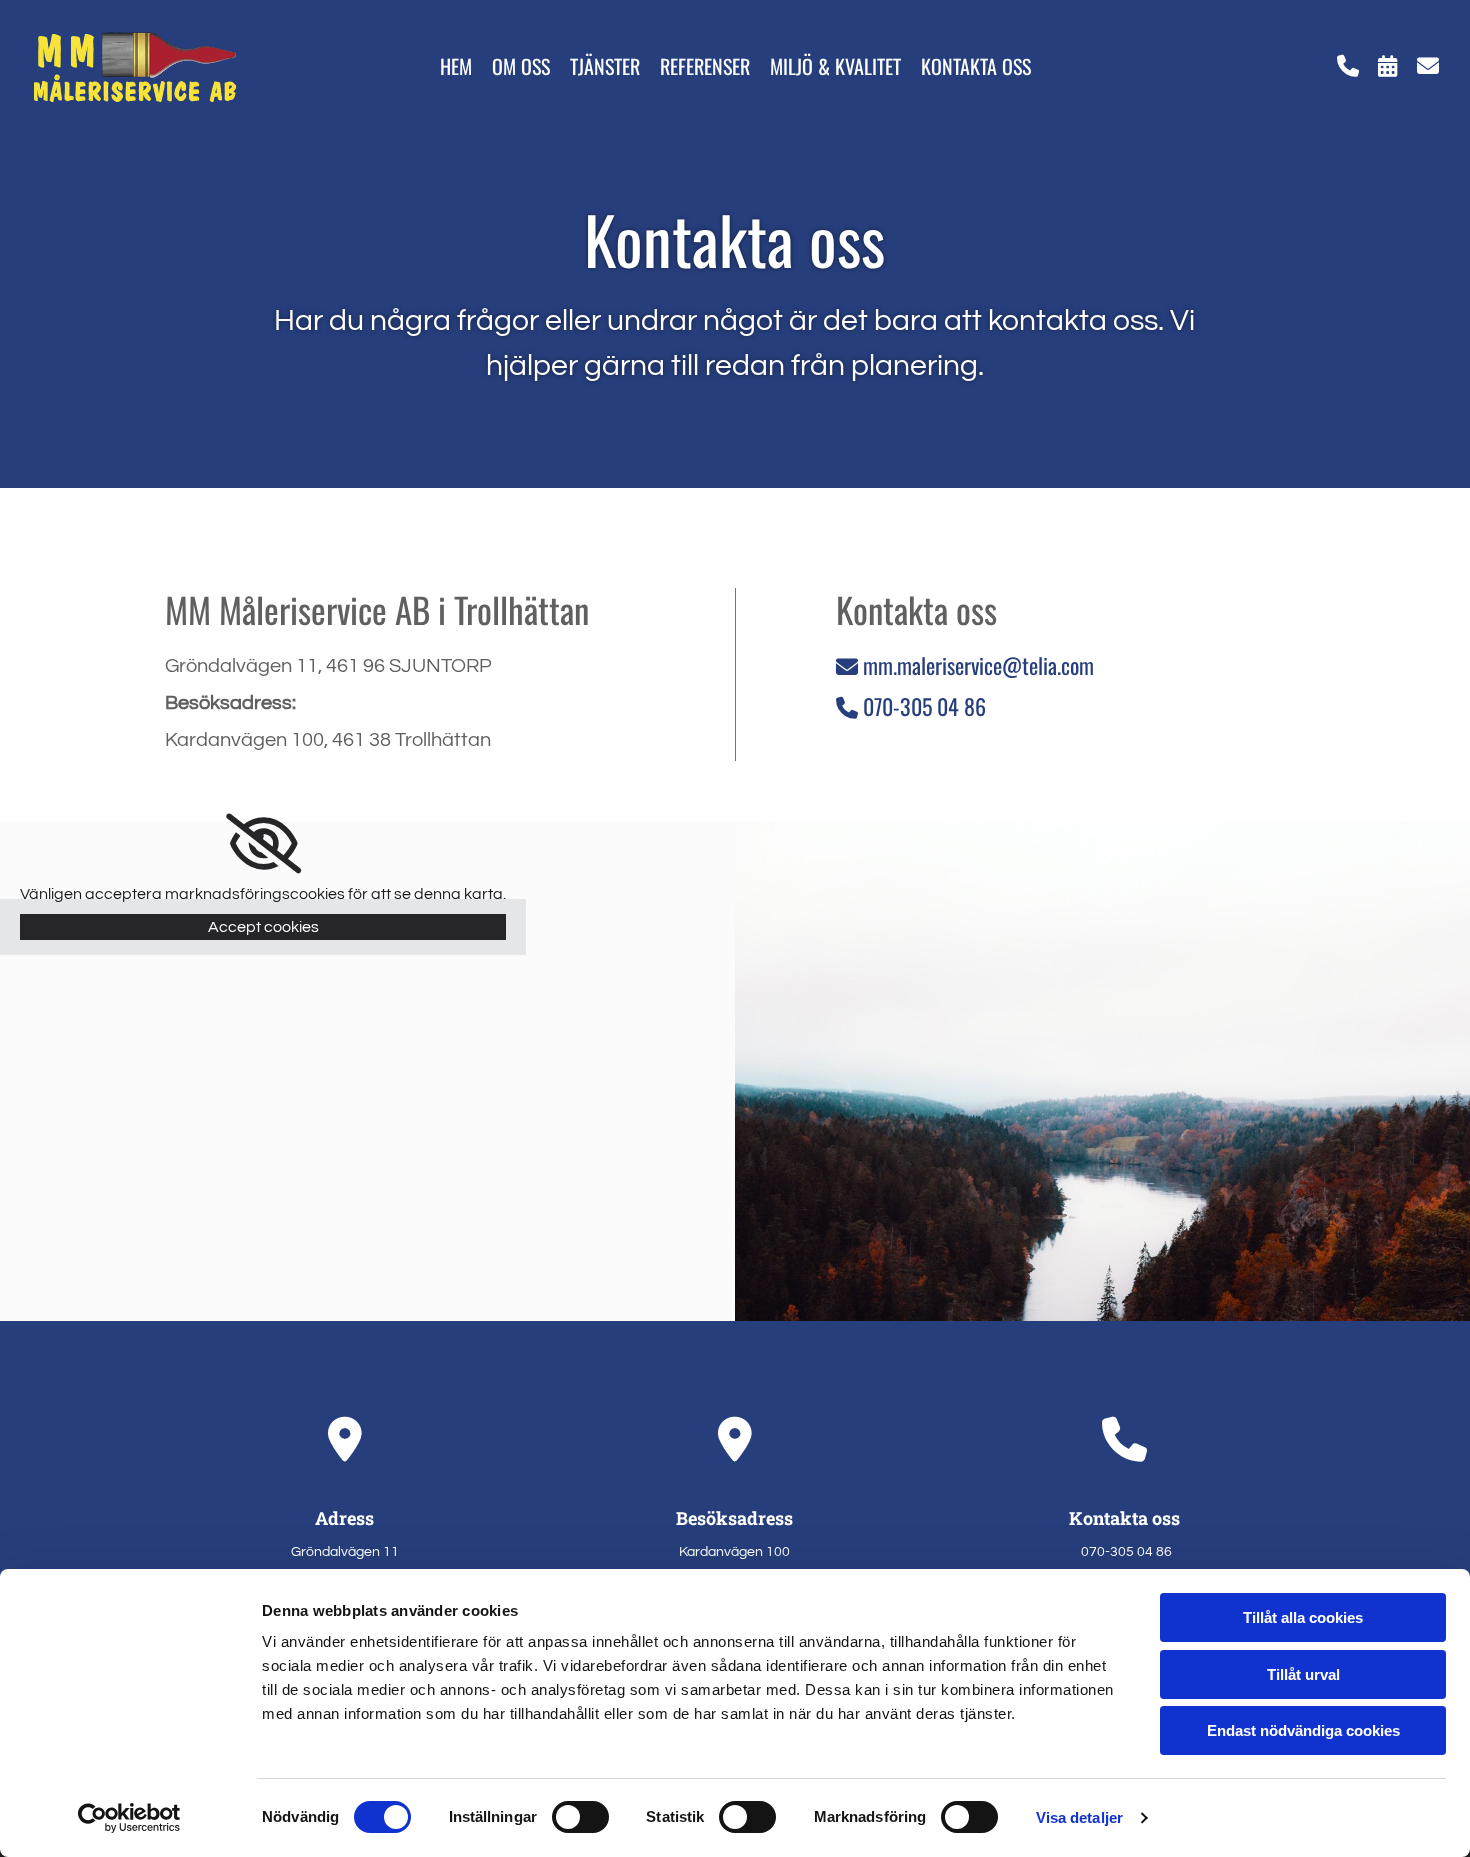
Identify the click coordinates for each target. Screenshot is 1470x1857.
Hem (456, 67)
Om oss (521, 67)
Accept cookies (263, 927)
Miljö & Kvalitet (835, 67)
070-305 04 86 (924, 706)
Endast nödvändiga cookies (1303, 1730)
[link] (263, 844)
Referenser (705, 67)
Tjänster (605, 67)
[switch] (580, 1817)
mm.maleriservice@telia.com (965, 665)
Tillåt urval (1303, 1674)
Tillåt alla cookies (1303, 1617)
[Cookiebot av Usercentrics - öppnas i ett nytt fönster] (129, 1818)
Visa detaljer (1079, 1817)
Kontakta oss (976, 67)
